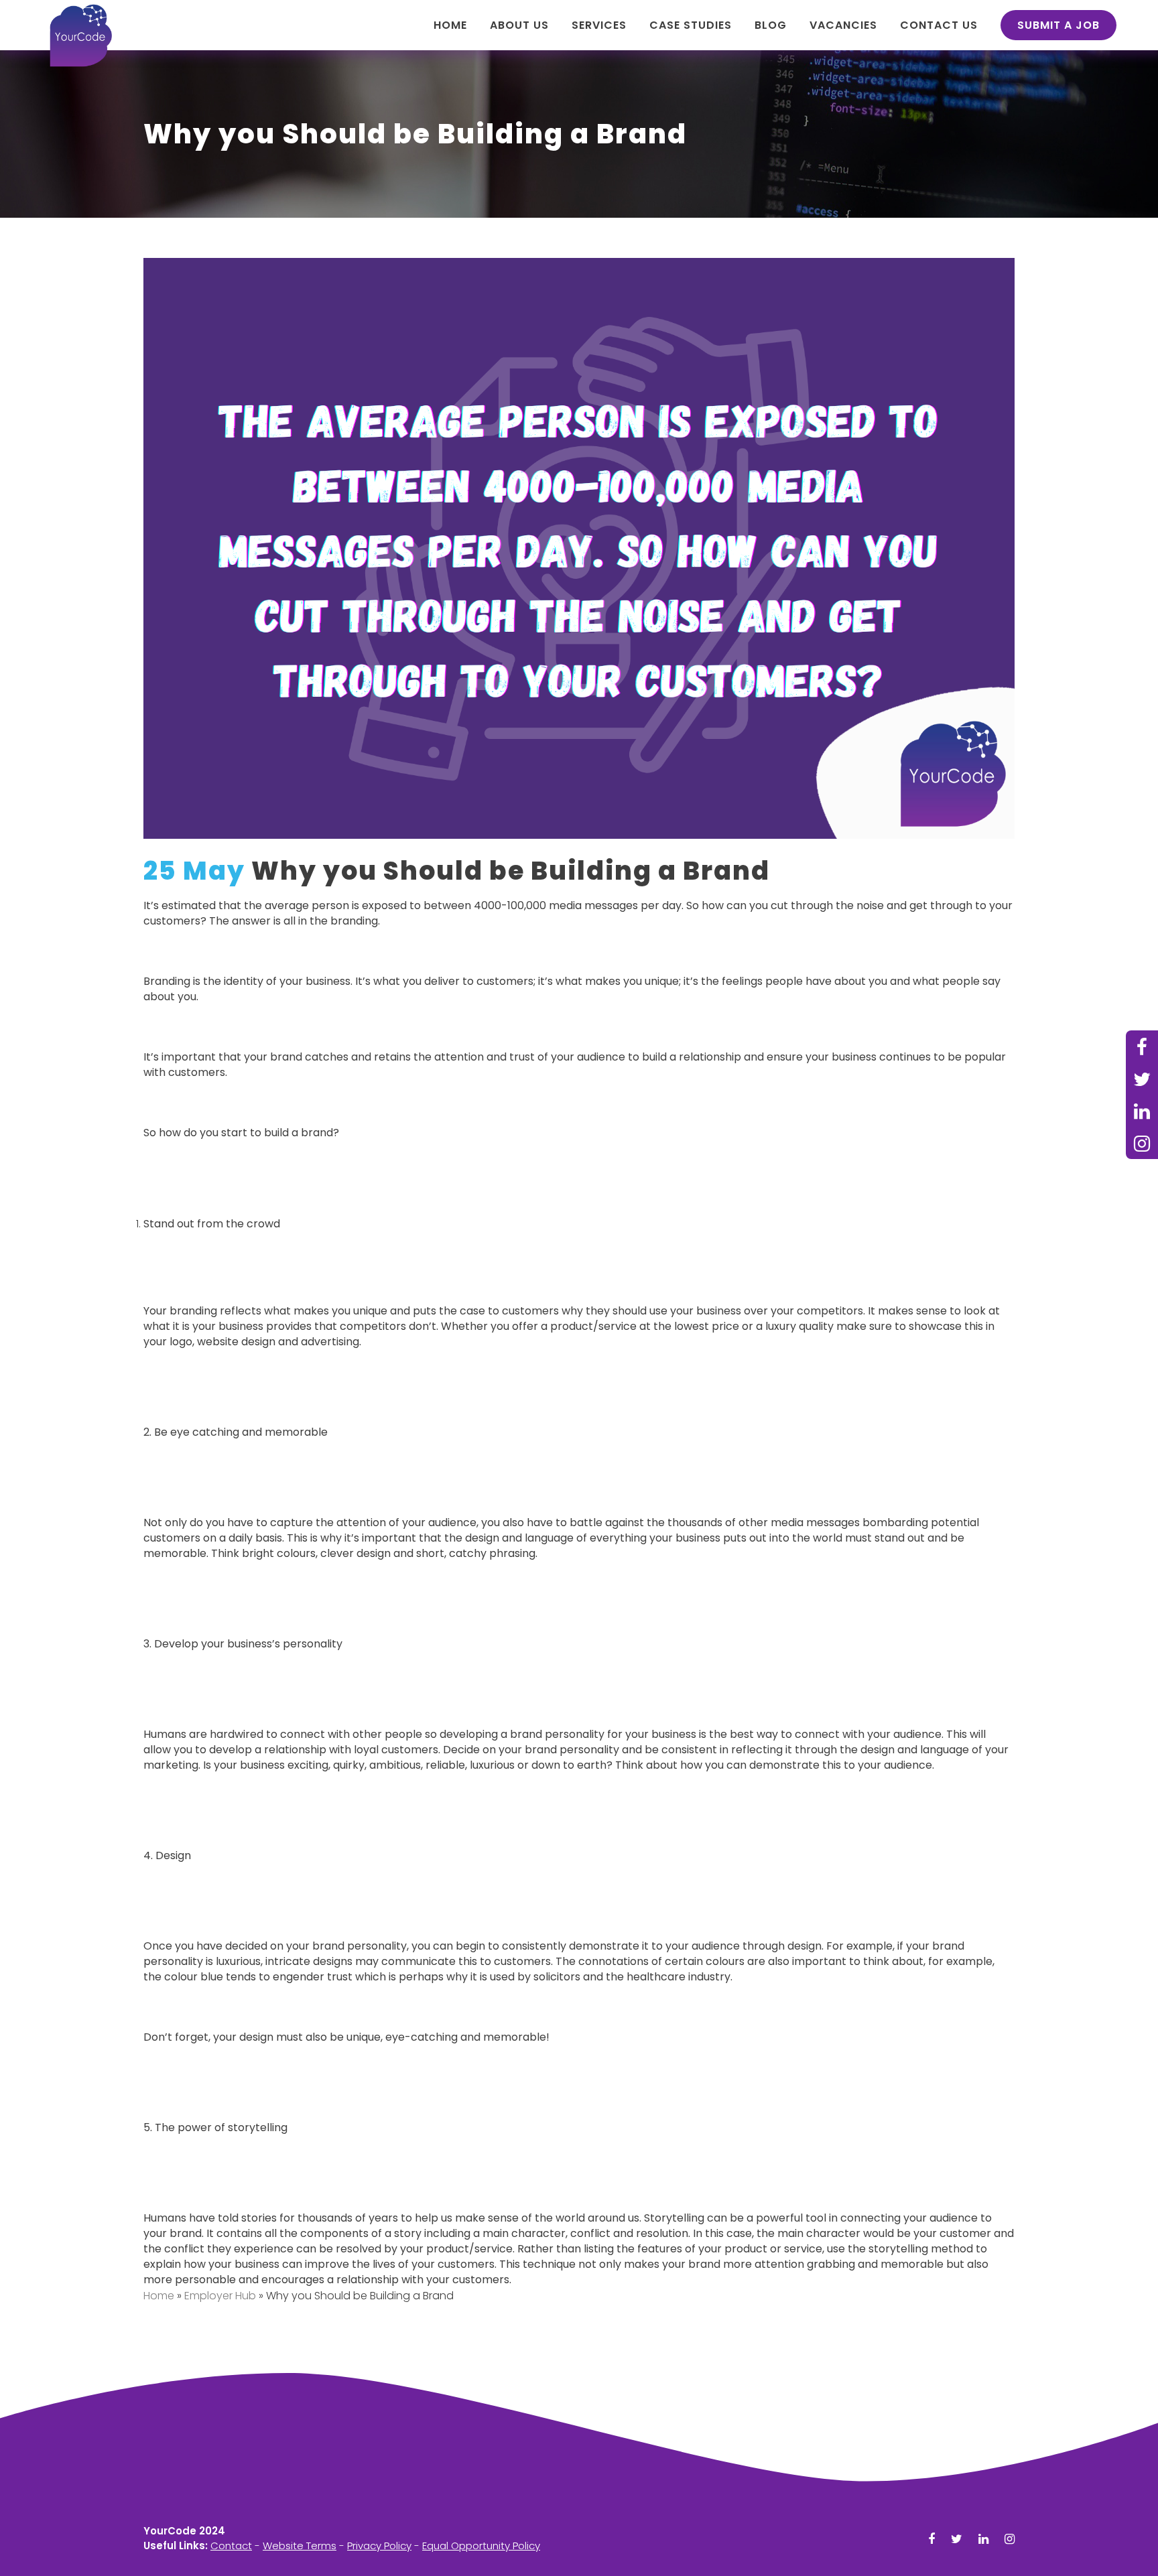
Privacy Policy (379, 2546)
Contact (231, 2546)
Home (159, 2296)
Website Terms (300, 2546)
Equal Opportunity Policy (481, 2546)
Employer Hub (220, 2296)
